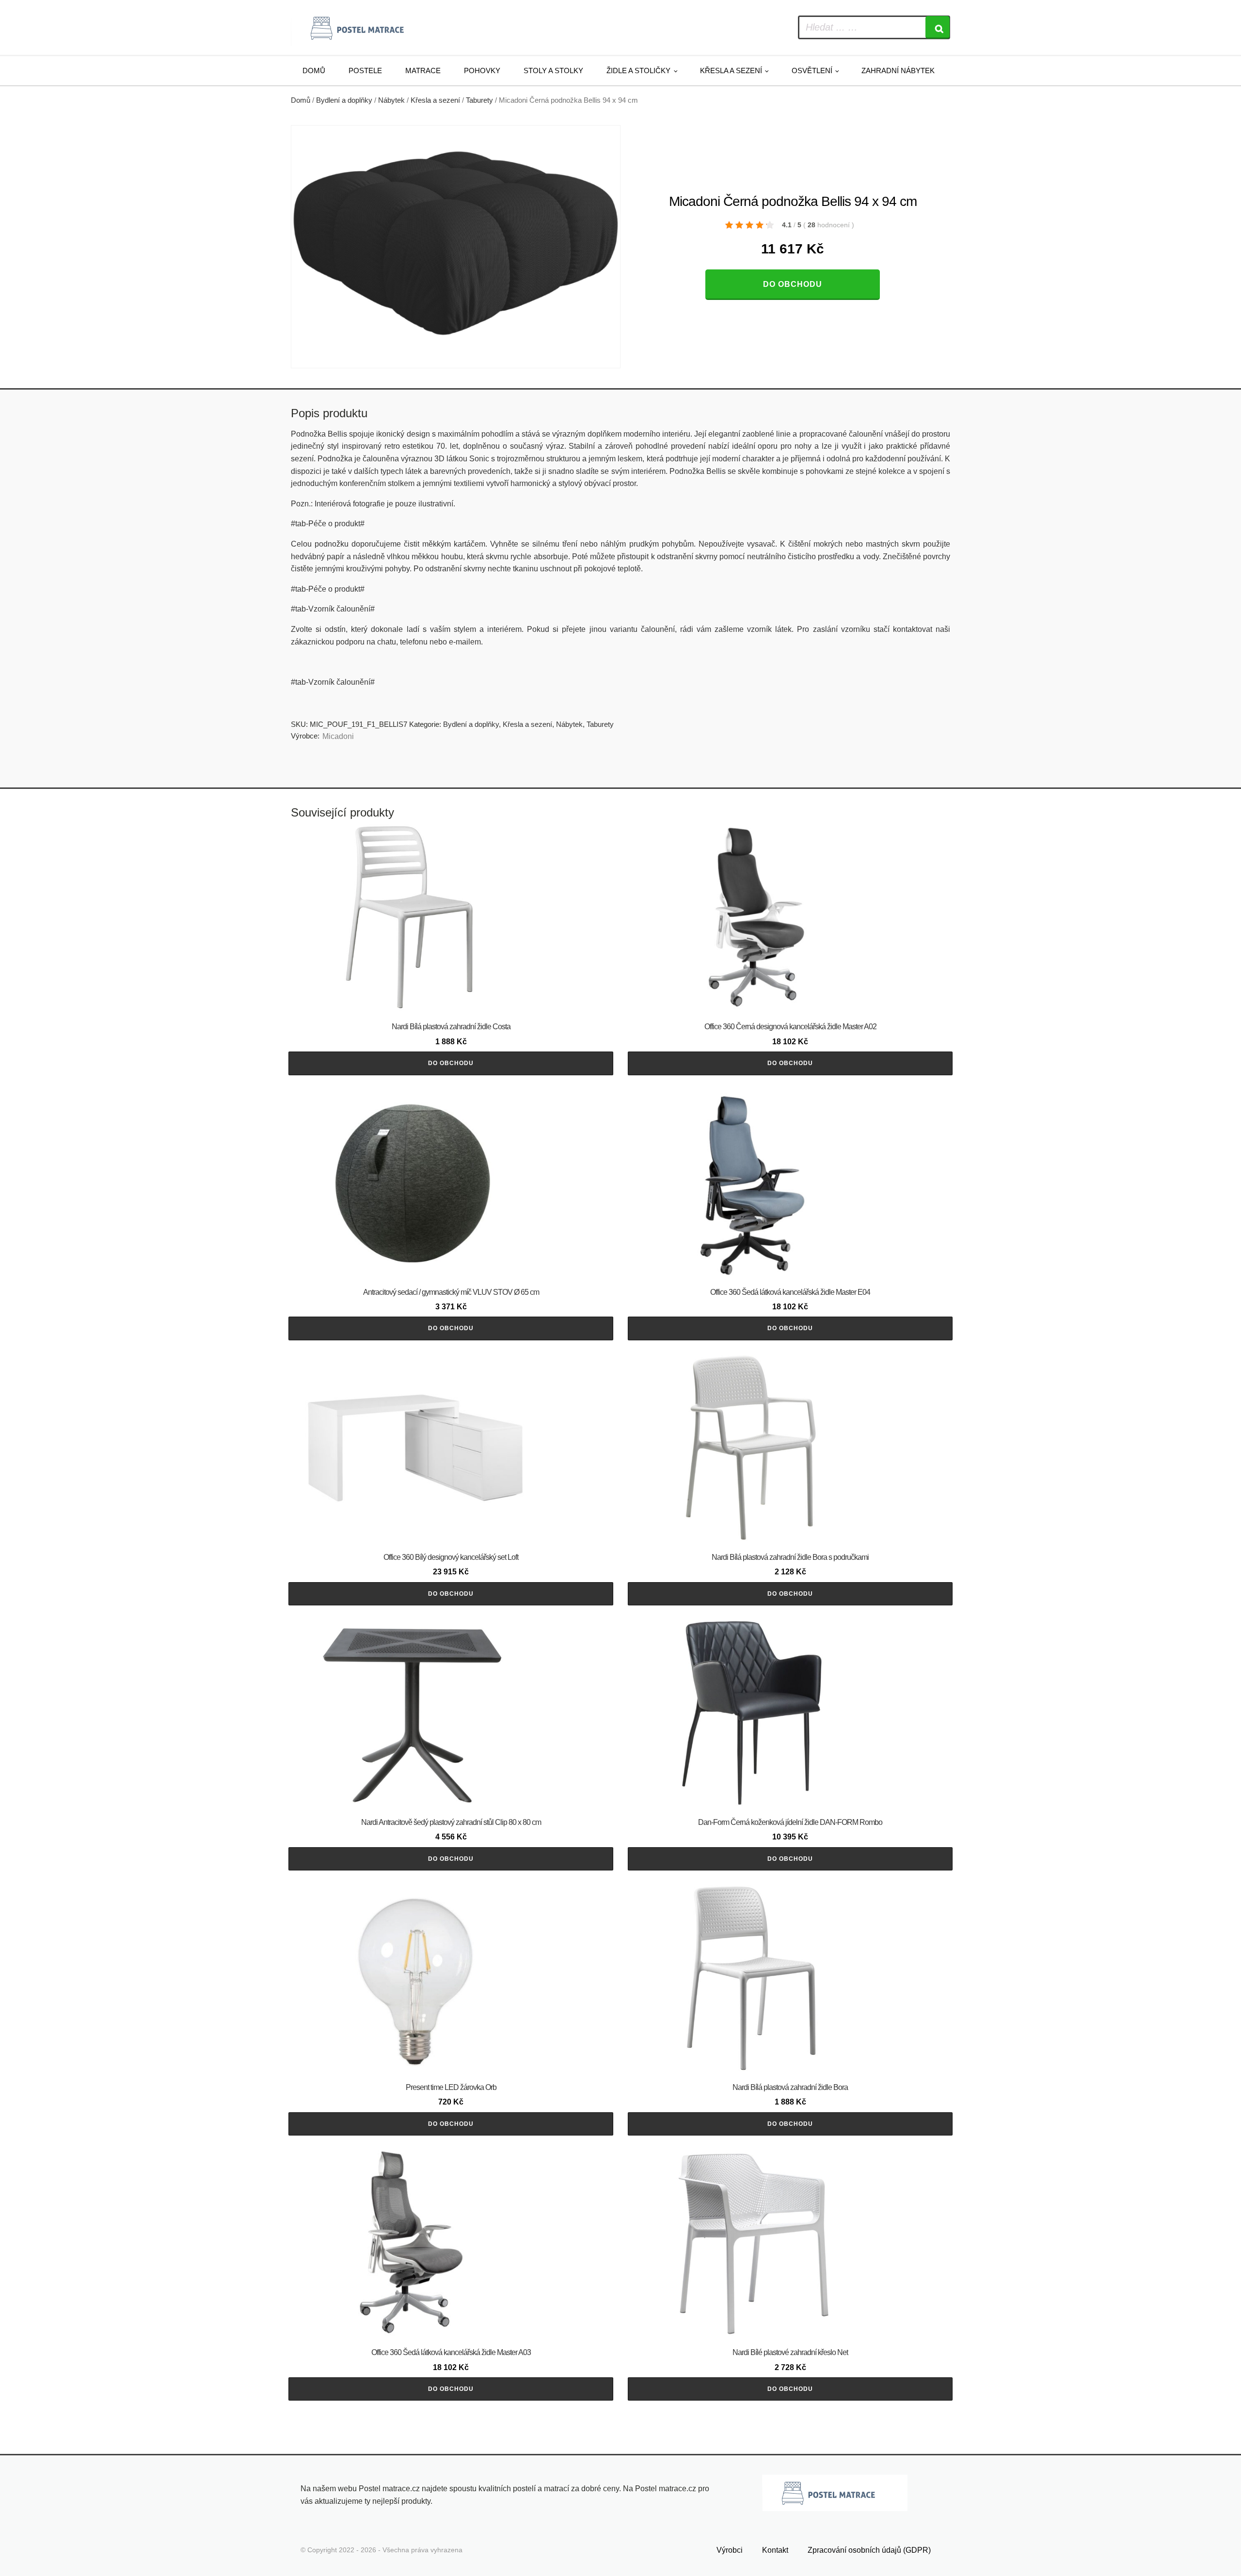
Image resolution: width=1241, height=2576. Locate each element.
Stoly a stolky (553, 71)
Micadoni (338, 736)
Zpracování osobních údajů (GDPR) (869, 2550)
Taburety (479, 100)
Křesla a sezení (731, 71)
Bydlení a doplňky (344, 100)
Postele (365, 71)
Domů (314, 71)
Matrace (423, 71)
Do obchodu (793, 284)
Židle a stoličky (638, 71)
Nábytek (391, 100)
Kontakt (775, 2550)
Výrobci (730, 2550)
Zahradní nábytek (898, 71)
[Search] (938, 27)
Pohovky (482, 71)
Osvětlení (812, 71)
